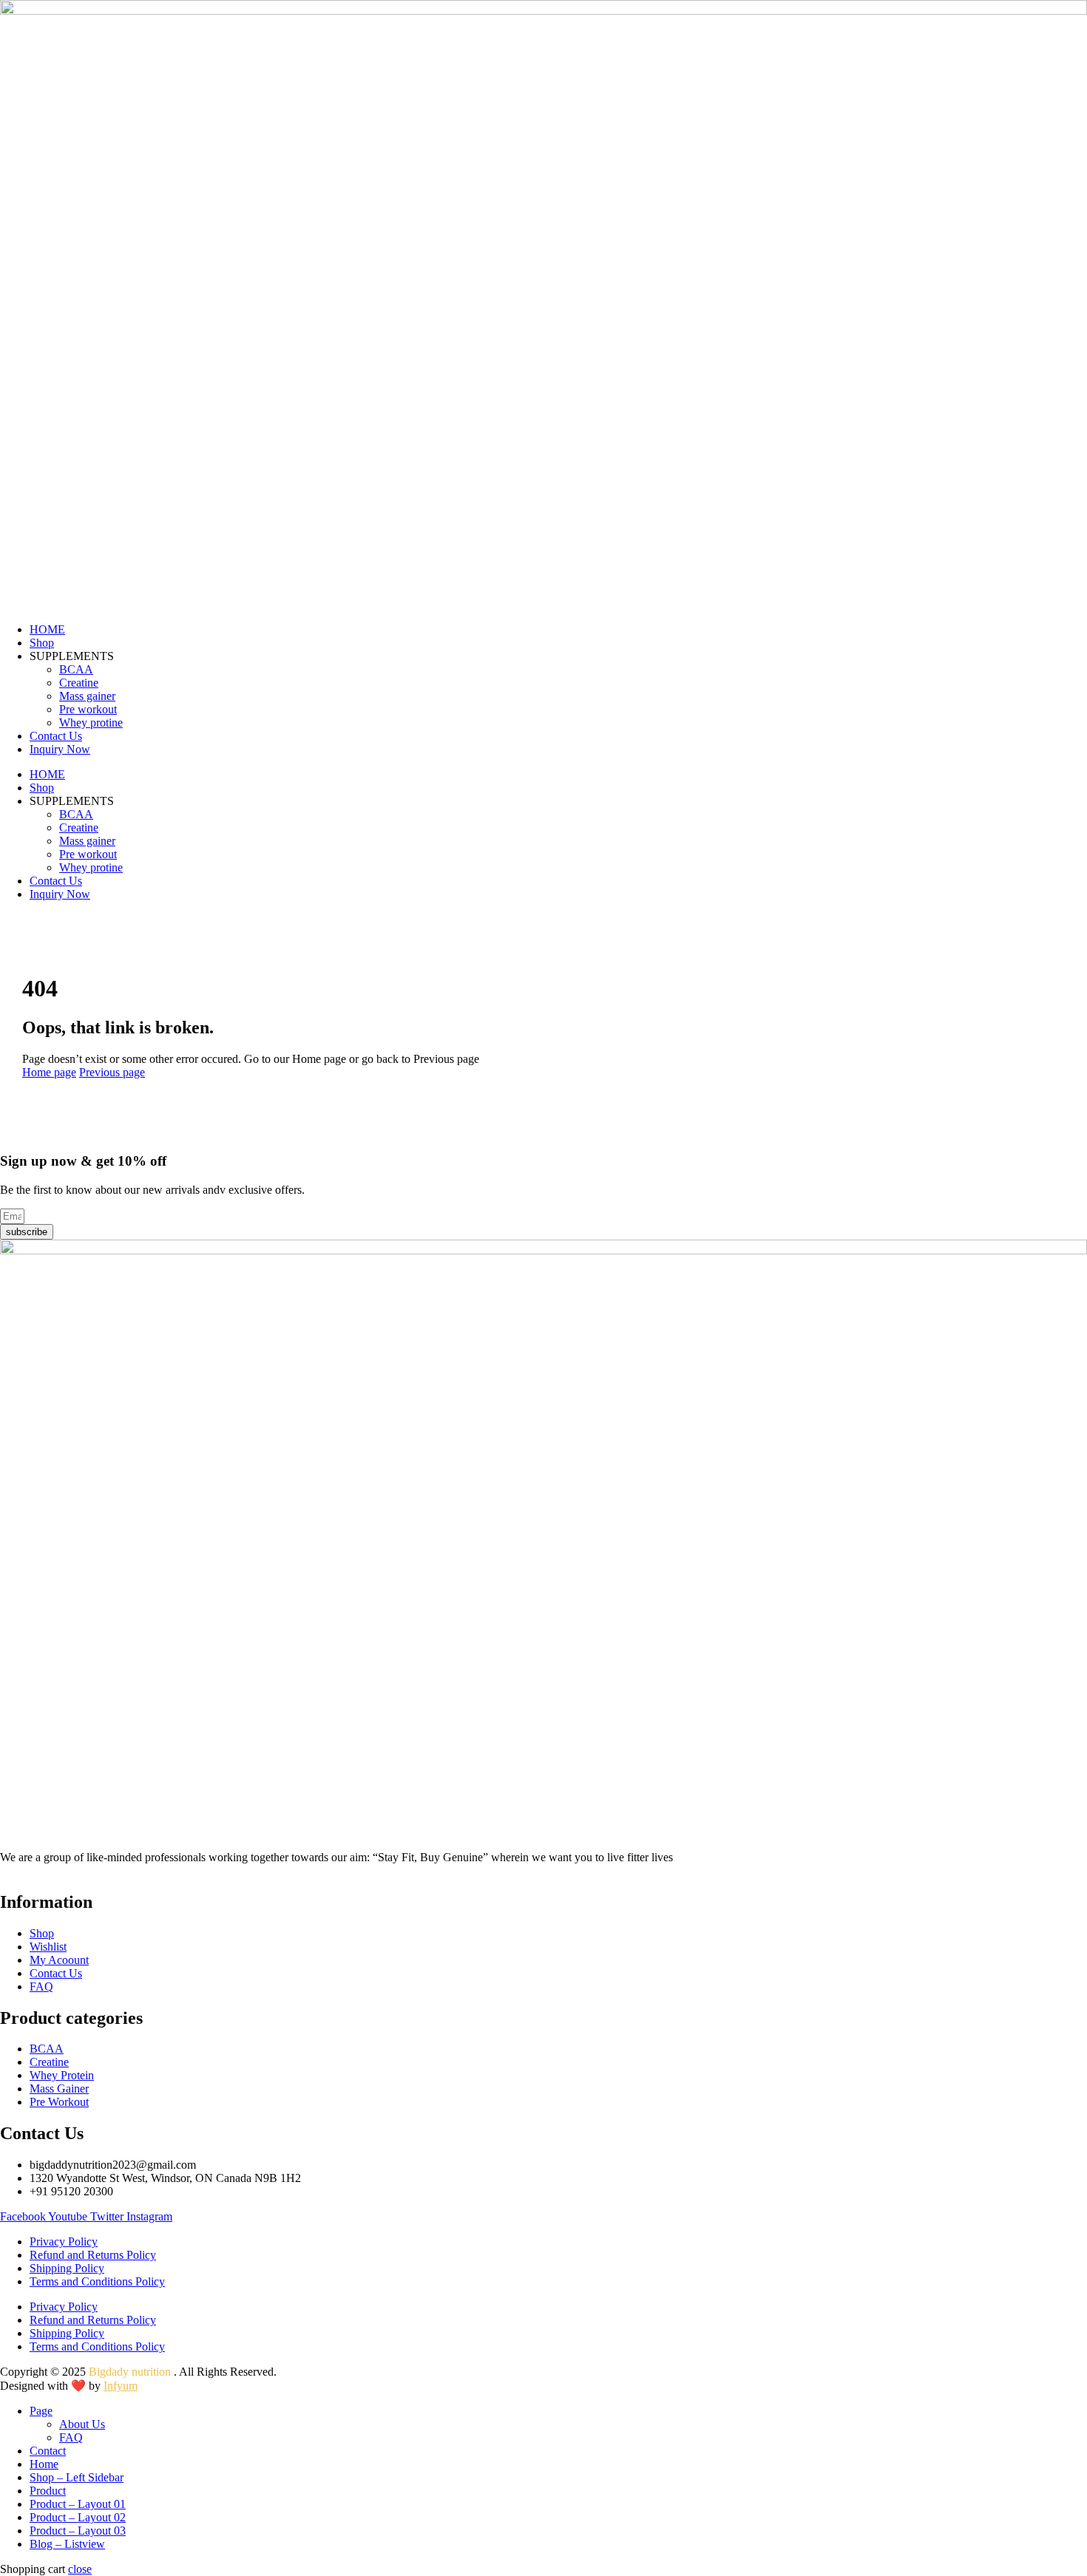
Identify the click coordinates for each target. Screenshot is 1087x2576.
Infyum (121, 2386)
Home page (49, 1072)
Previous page (112, 1072)
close (80, 2569)
